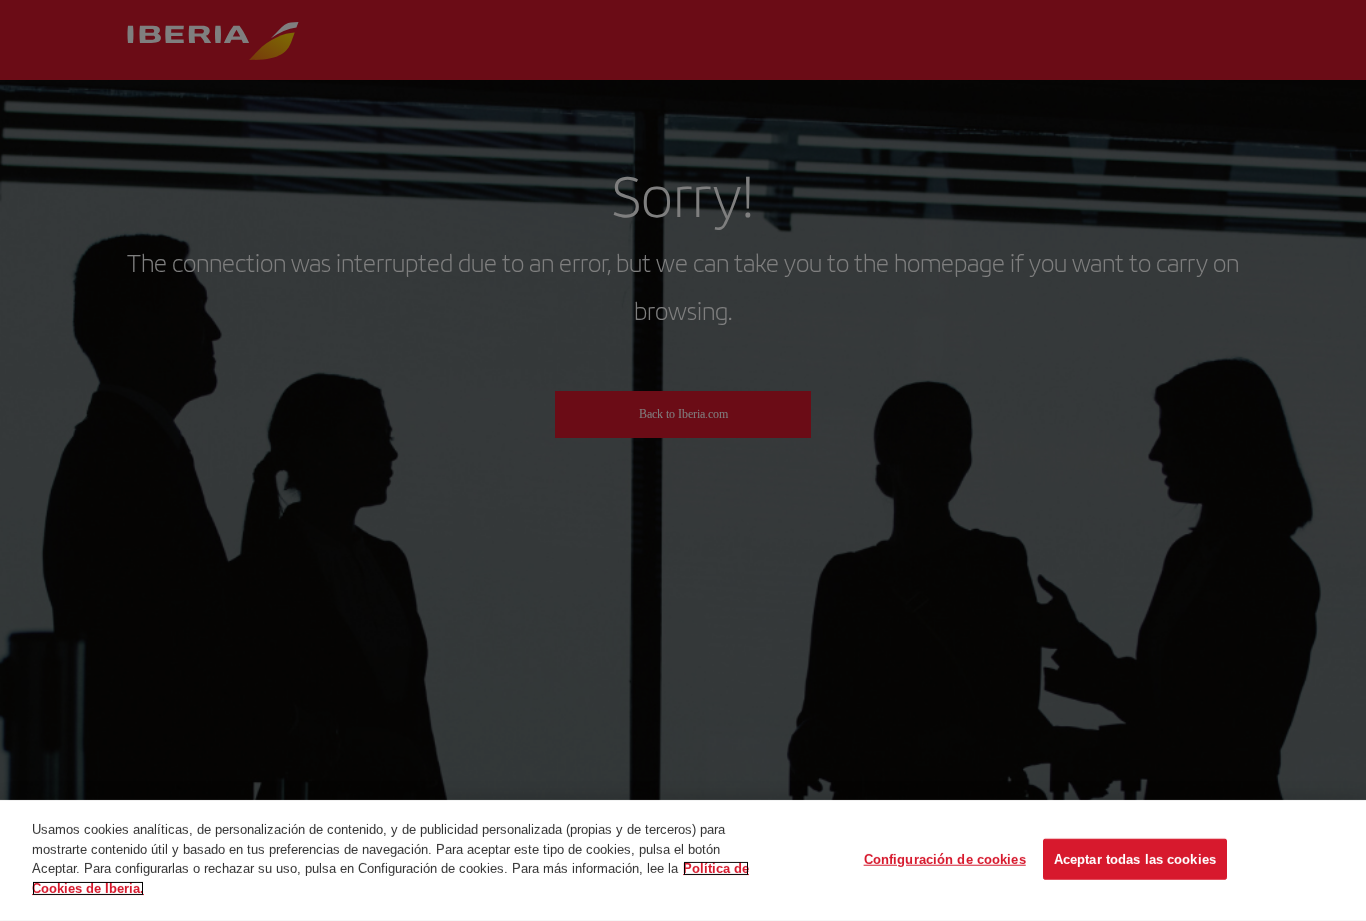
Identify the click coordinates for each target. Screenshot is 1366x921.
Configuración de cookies (945, 858)
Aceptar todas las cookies (1135, 858)
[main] (683, 860)
